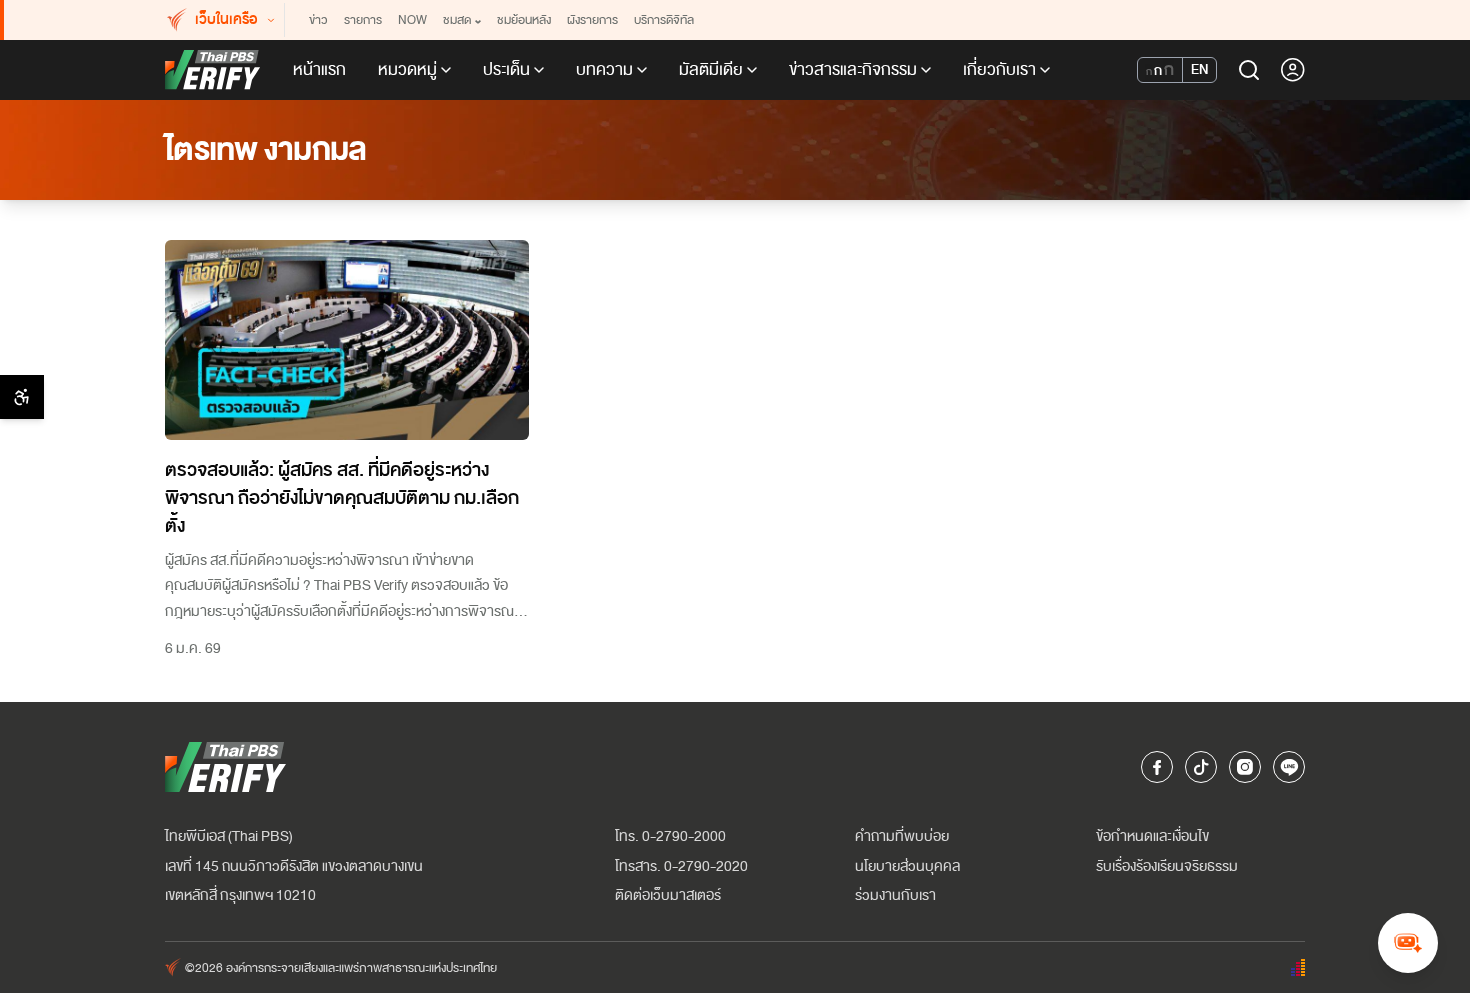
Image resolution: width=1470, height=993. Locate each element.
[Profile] (1293, 70)
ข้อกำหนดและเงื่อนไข (1152, 836)
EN (1199, 69)
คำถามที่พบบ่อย (902, 836)
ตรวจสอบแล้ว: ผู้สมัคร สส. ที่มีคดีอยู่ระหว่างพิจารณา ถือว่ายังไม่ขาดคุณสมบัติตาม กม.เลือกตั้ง (342, 498)
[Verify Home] (213, 70)
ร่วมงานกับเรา (895, 895)
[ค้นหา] (1249, 70)
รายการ (363, 20)
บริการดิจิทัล (664, 20)
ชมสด (457, 20)
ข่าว (318, 20)
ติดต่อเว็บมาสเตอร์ (668, 895)
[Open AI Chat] (1408, 943)
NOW (412, 20)
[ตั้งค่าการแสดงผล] (22, 397)
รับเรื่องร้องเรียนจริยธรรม (1167, 866)
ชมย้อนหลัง (524, 20)
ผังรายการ (592, 20)
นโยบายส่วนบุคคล (907, 866)
